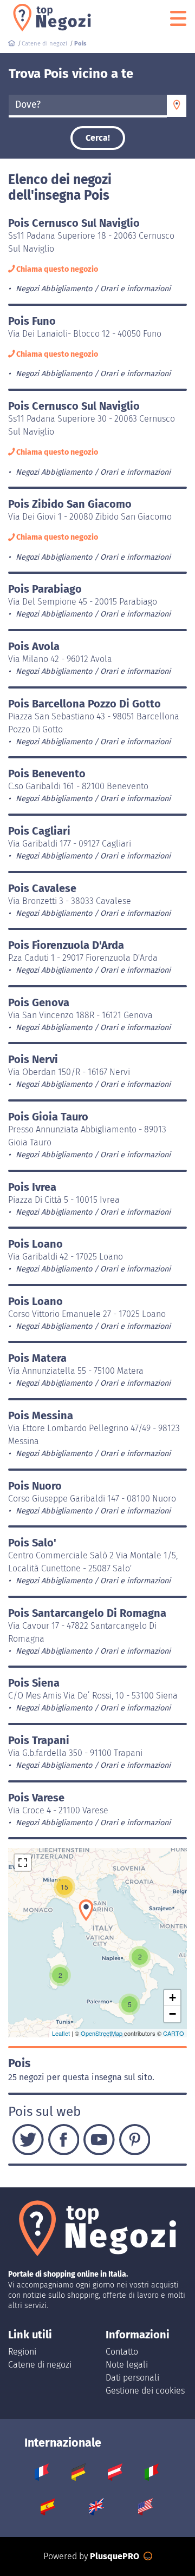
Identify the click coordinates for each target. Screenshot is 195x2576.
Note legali (127, 2365)
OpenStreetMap (102, 2033)
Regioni (22, 2352)
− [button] (173, 2014)
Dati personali (132, 2378)
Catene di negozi (40, 2365)
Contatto (122, 2352)
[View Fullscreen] (23, 1863)
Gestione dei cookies (145, 2391)
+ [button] (173, 1998)
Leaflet (61, 2033)
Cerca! (98, 138)
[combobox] (88, 106)
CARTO (174, 2033)
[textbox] (88, 105)
